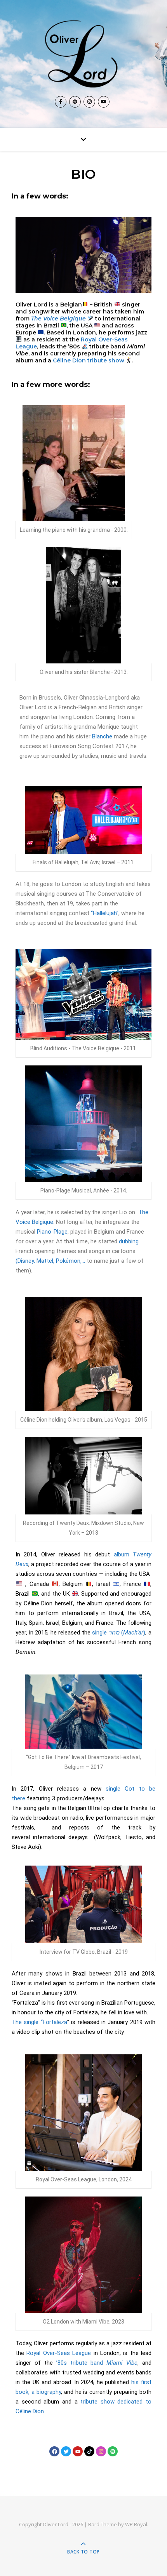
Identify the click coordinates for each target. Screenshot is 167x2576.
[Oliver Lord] (83, 54)
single (115, 1789)
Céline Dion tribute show (89, 360)
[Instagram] (101, 2451)
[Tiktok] (89, 2451)
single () (119, 1633)
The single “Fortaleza (39, 2022)
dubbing (129, 1241)
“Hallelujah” (105, 913)
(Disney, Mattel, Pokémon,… (50, 1261)
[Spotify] (113, 2451)
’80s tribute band (97, 2363)
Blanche (102, 736)
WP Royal (136, 2524)
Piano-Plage (52, 1232)
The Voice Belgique (59, 319)
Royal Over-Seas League (59, 2353)
